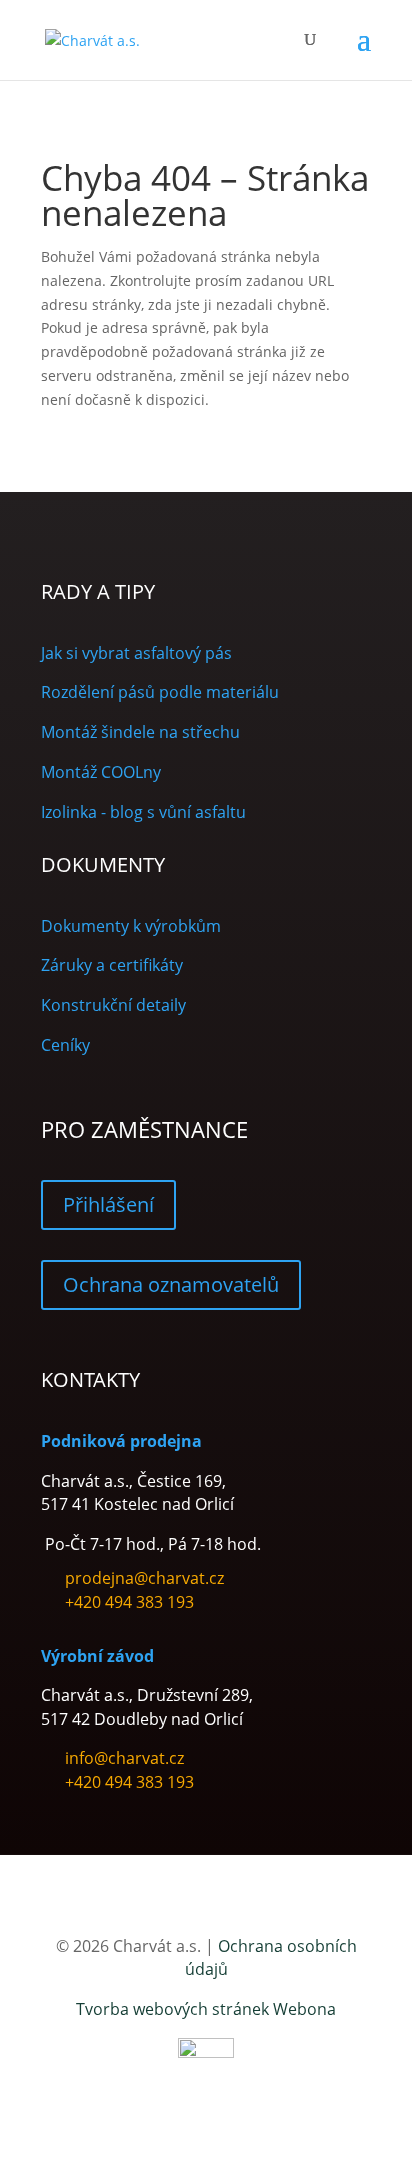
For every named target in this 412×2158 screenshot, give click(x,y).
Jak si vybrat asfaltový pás (136, 653)
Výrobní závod (97, 1656)
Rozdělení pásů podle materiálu (160, 692)
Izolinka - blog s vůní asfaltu (143, 812)
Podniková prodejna (121, 1441)
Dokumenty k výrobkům (131, 926)
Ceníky (65, 1045)
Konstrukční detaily (113, 1005)
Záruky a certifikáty (112, 965)
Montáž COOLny (101, 772)
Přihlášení (108, 1204)
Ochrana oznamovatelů (171, 1284)
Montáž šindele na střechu (140, 732)
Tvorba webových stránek (172, 2009)
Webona (304, 2009)
